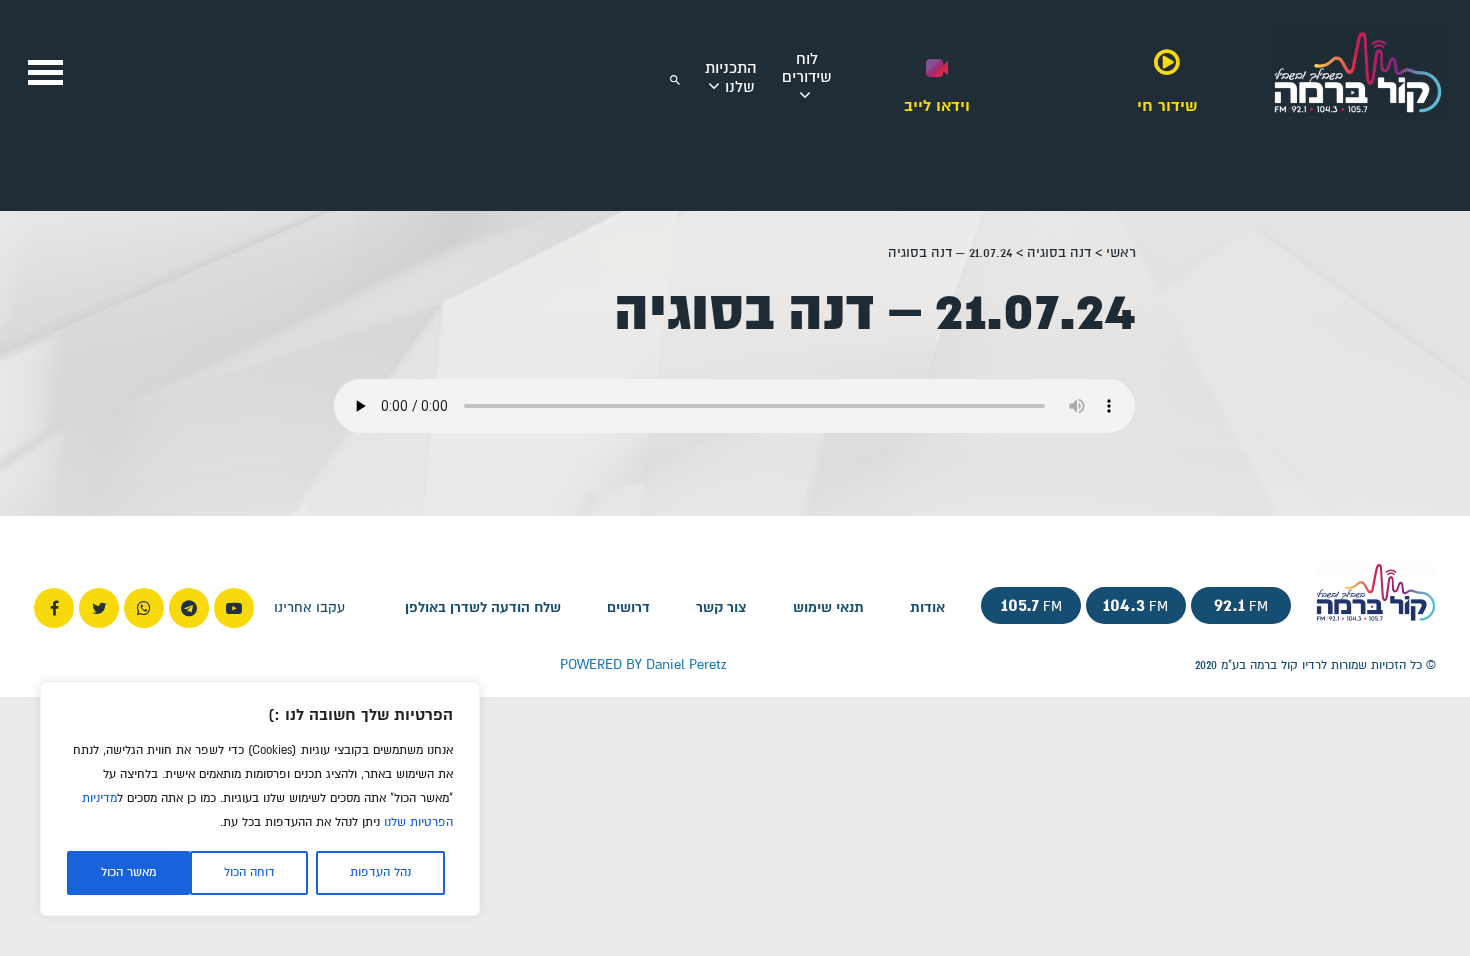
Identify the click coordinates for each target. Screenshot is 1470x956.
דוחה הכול (249, 872)
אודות (927, 608)
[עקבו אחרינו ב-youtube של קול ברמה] (234, 608)
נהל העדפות (380, 872)
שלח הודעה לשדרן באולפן (483, 608)
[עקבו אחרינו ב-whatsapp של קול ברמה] (144, 608)
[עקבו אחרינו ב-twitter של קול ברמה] (99, 608)
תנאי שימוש (828, 608)
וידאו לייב (937, 105)
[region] (260, 799)
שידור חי (1167, 105)
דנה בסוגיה (1059, 252)
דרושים (628, 608)
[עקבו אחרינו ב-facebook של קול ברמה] (54, 608)
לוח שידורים (807, 68)
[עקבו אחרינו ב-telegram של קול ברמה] (189, 608)
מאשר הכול (128, 872)
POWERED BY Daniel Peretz (643, 664)
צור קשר (721, 608)
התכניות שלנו (731, 77)
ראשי (1121, 252)
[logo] (1358, 118)
